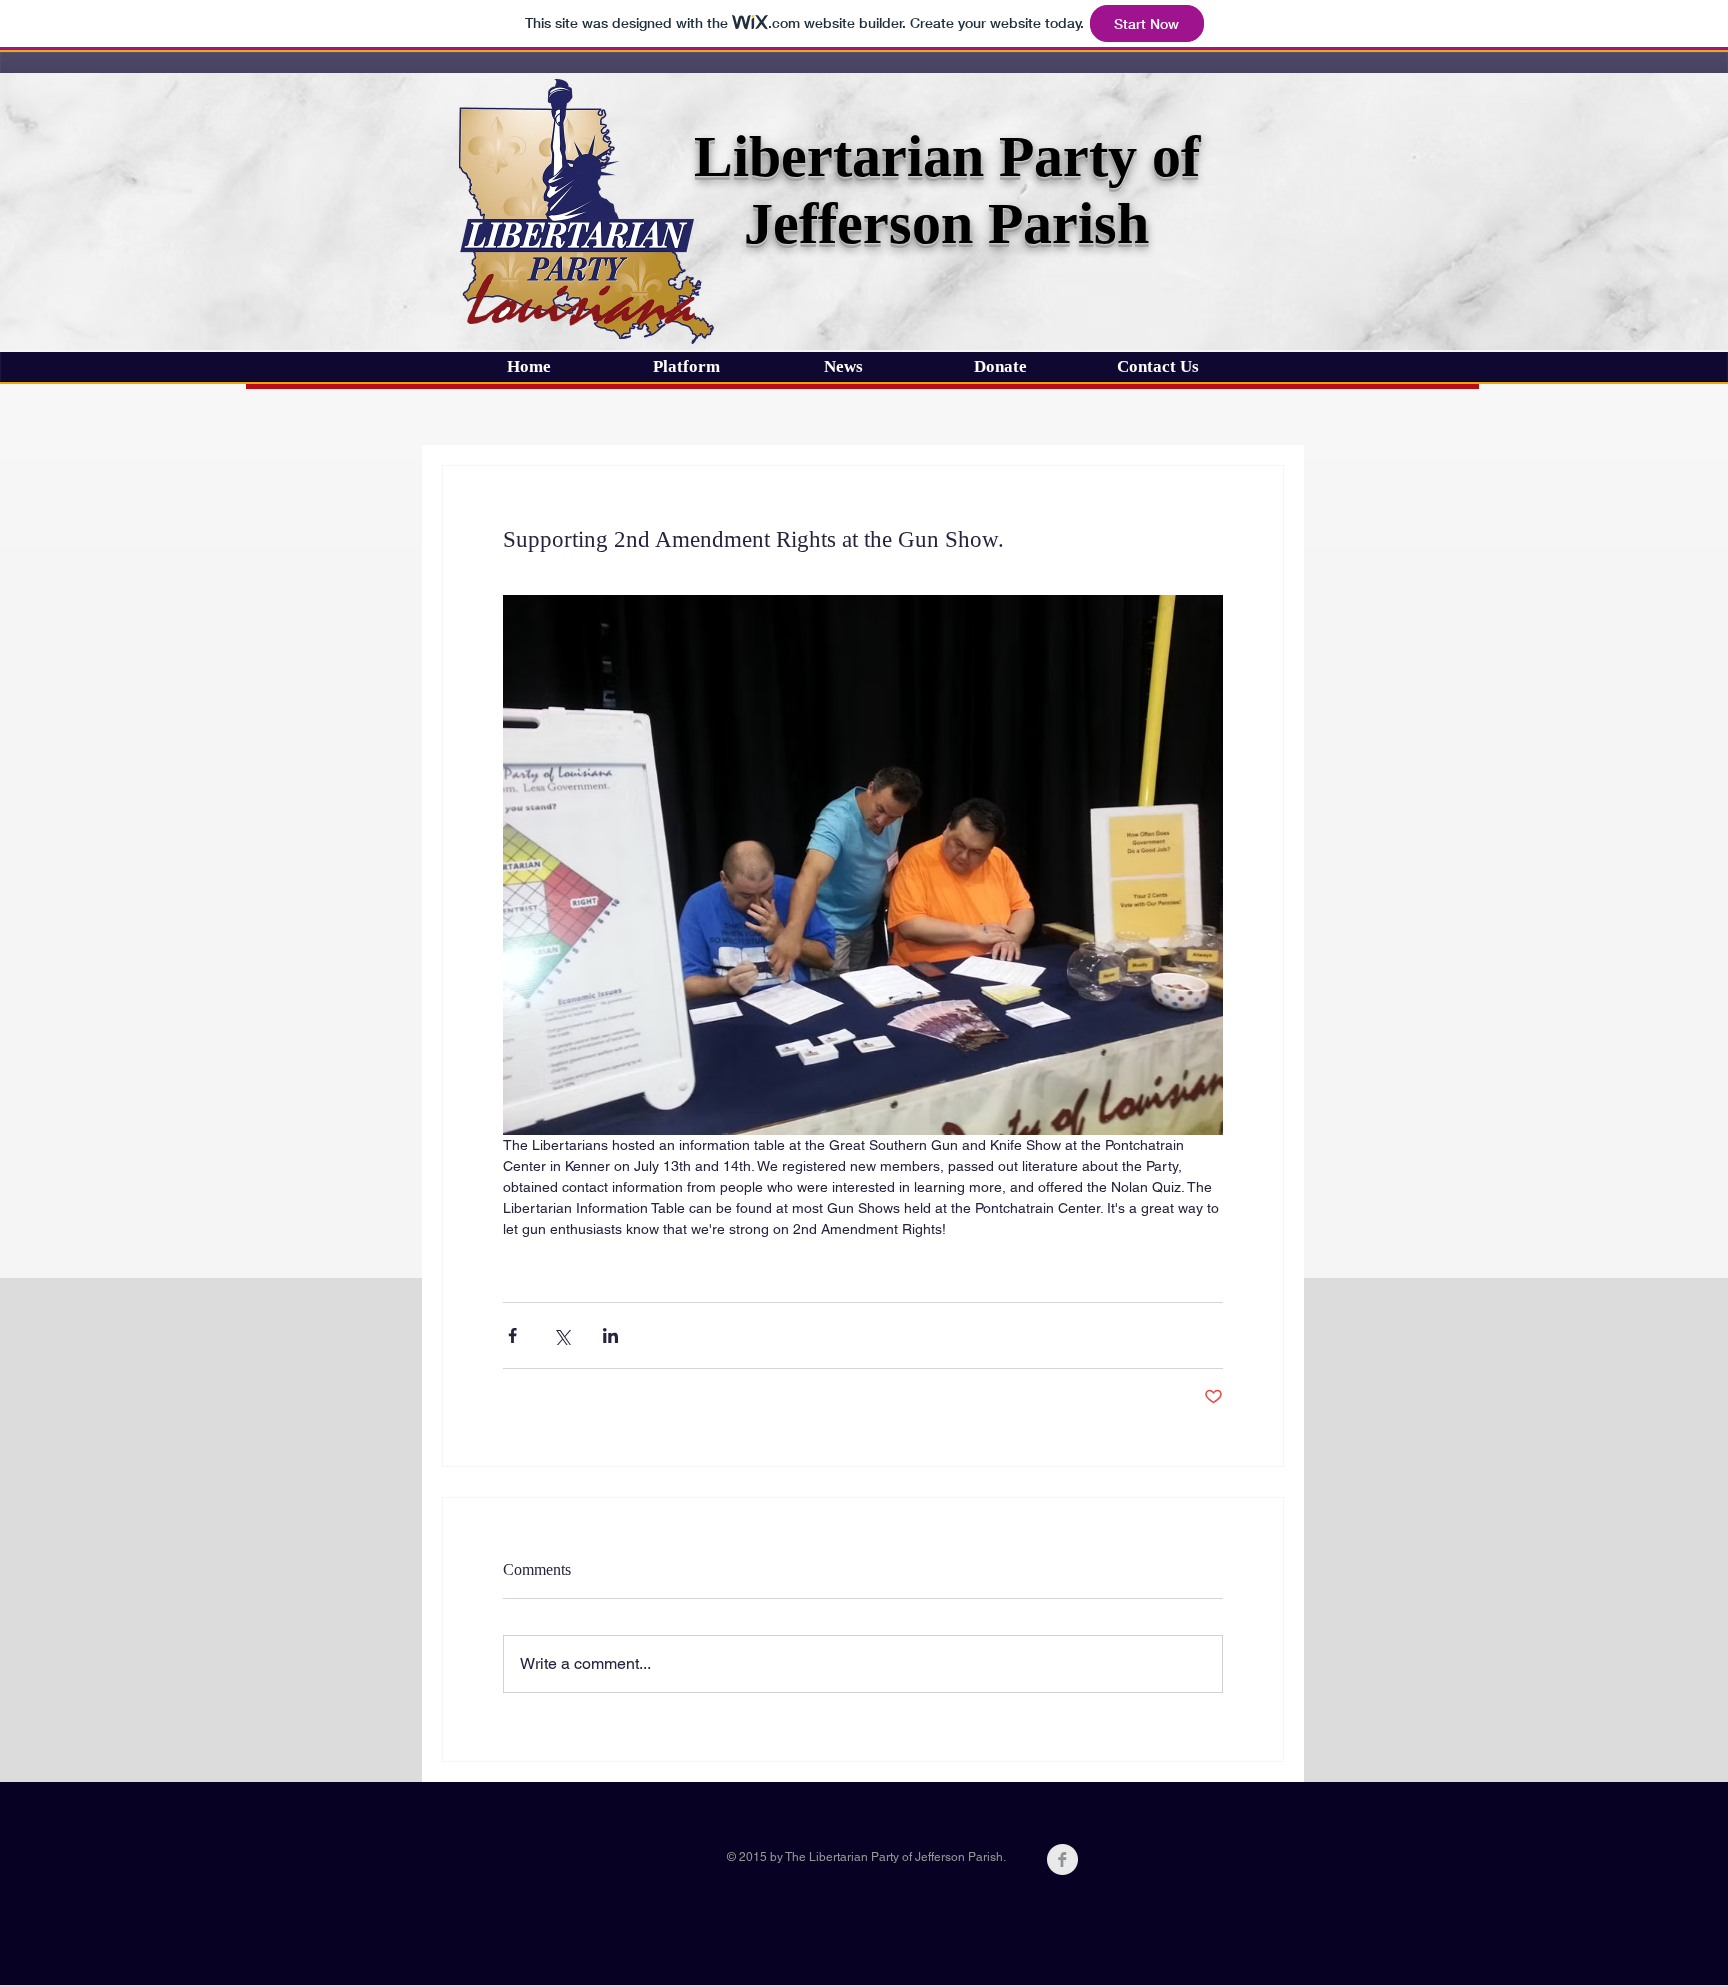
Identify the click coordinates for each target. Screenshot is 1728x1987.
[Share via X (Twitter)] (561, 1335)
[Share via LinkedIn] (610, 1335)
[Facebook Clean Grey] (1062, 1859)
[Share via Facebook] (512, 1335)
